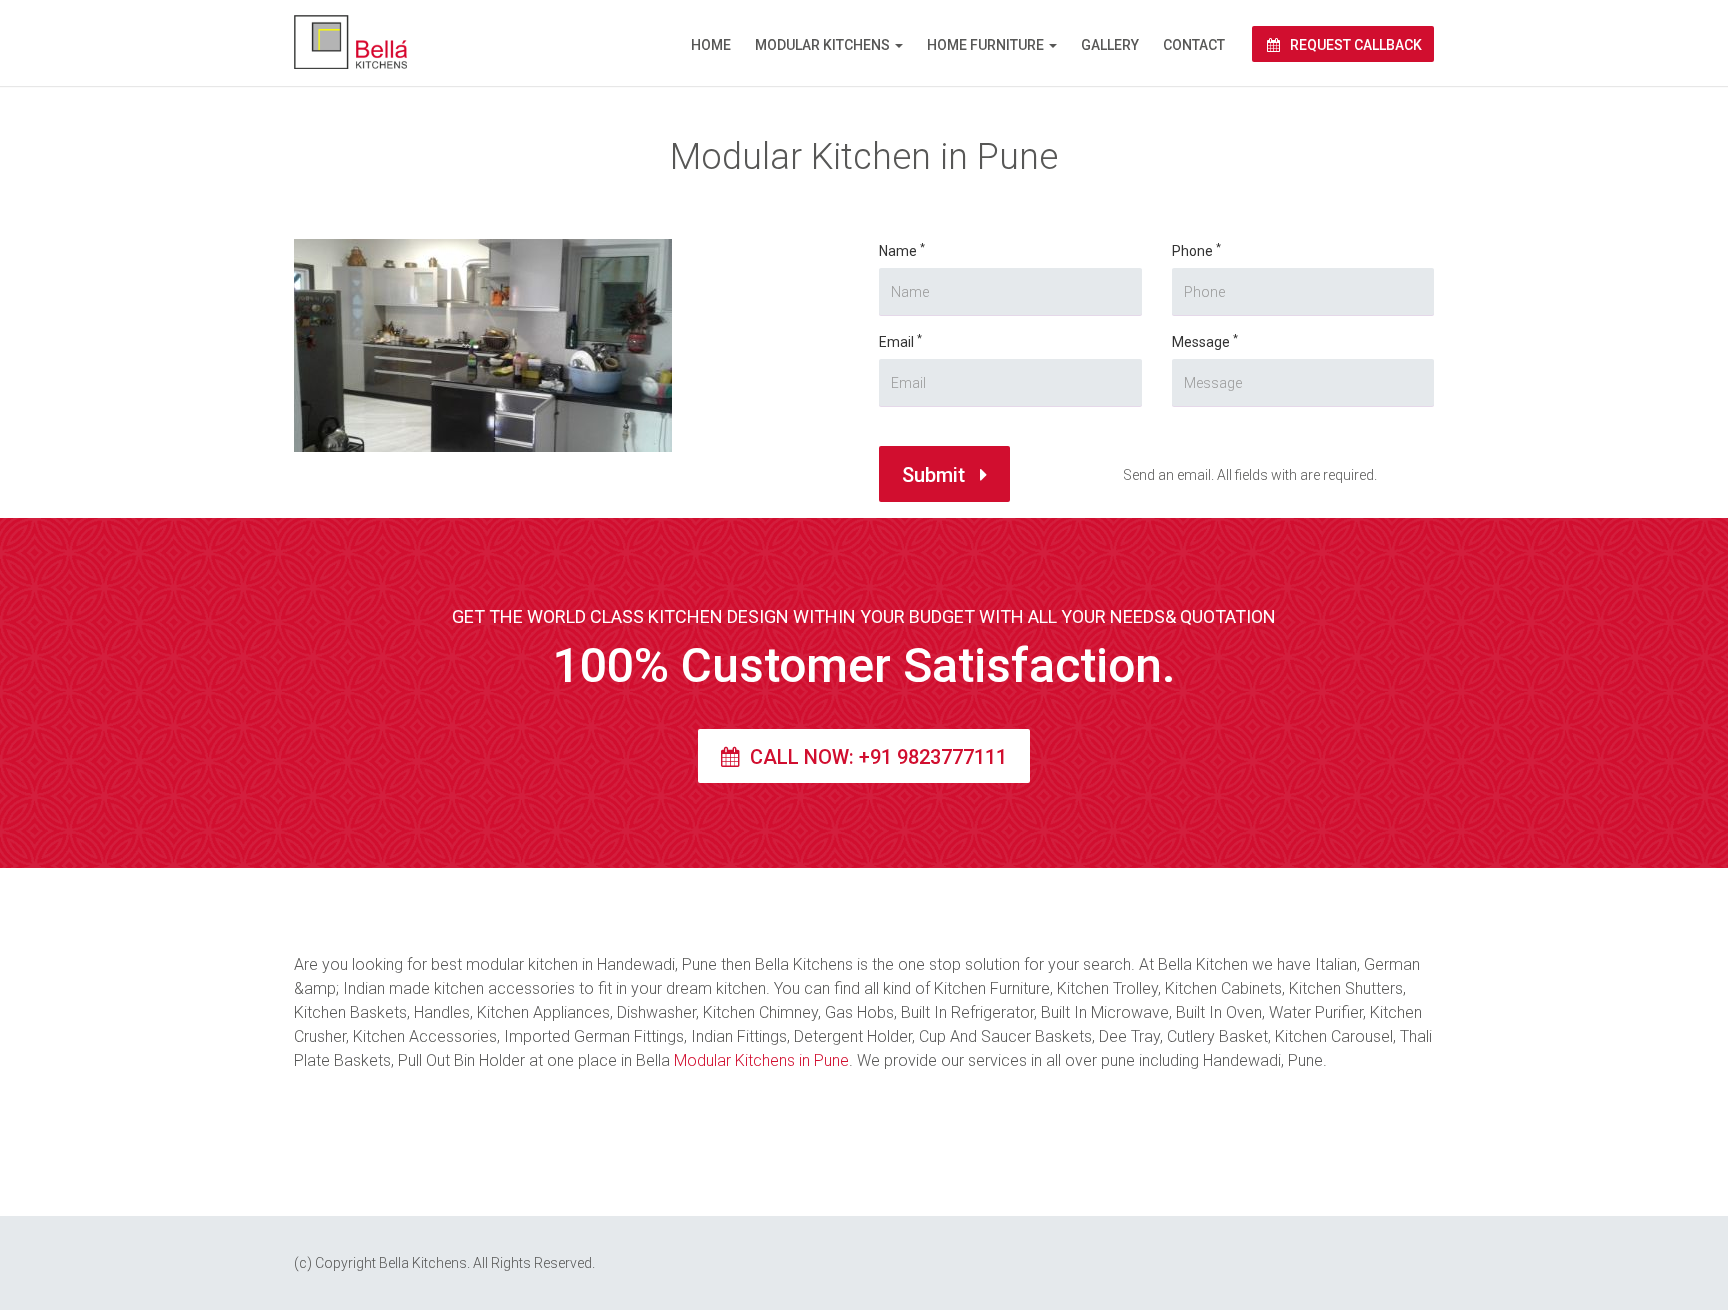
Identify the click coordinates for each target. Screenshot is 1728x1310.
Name (902, 250)
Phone (1196, 250)
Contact (1194, 45)
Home (711, 45)
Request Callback (1354, 45)
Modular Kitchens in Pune (761, 1060)
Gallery (1110, 45)
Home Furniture (985, 45)
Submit (936, 475)
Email (900, 341)
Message (1205, 341)
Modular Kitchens (822, 45)
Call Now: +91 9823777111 (876, 757)
